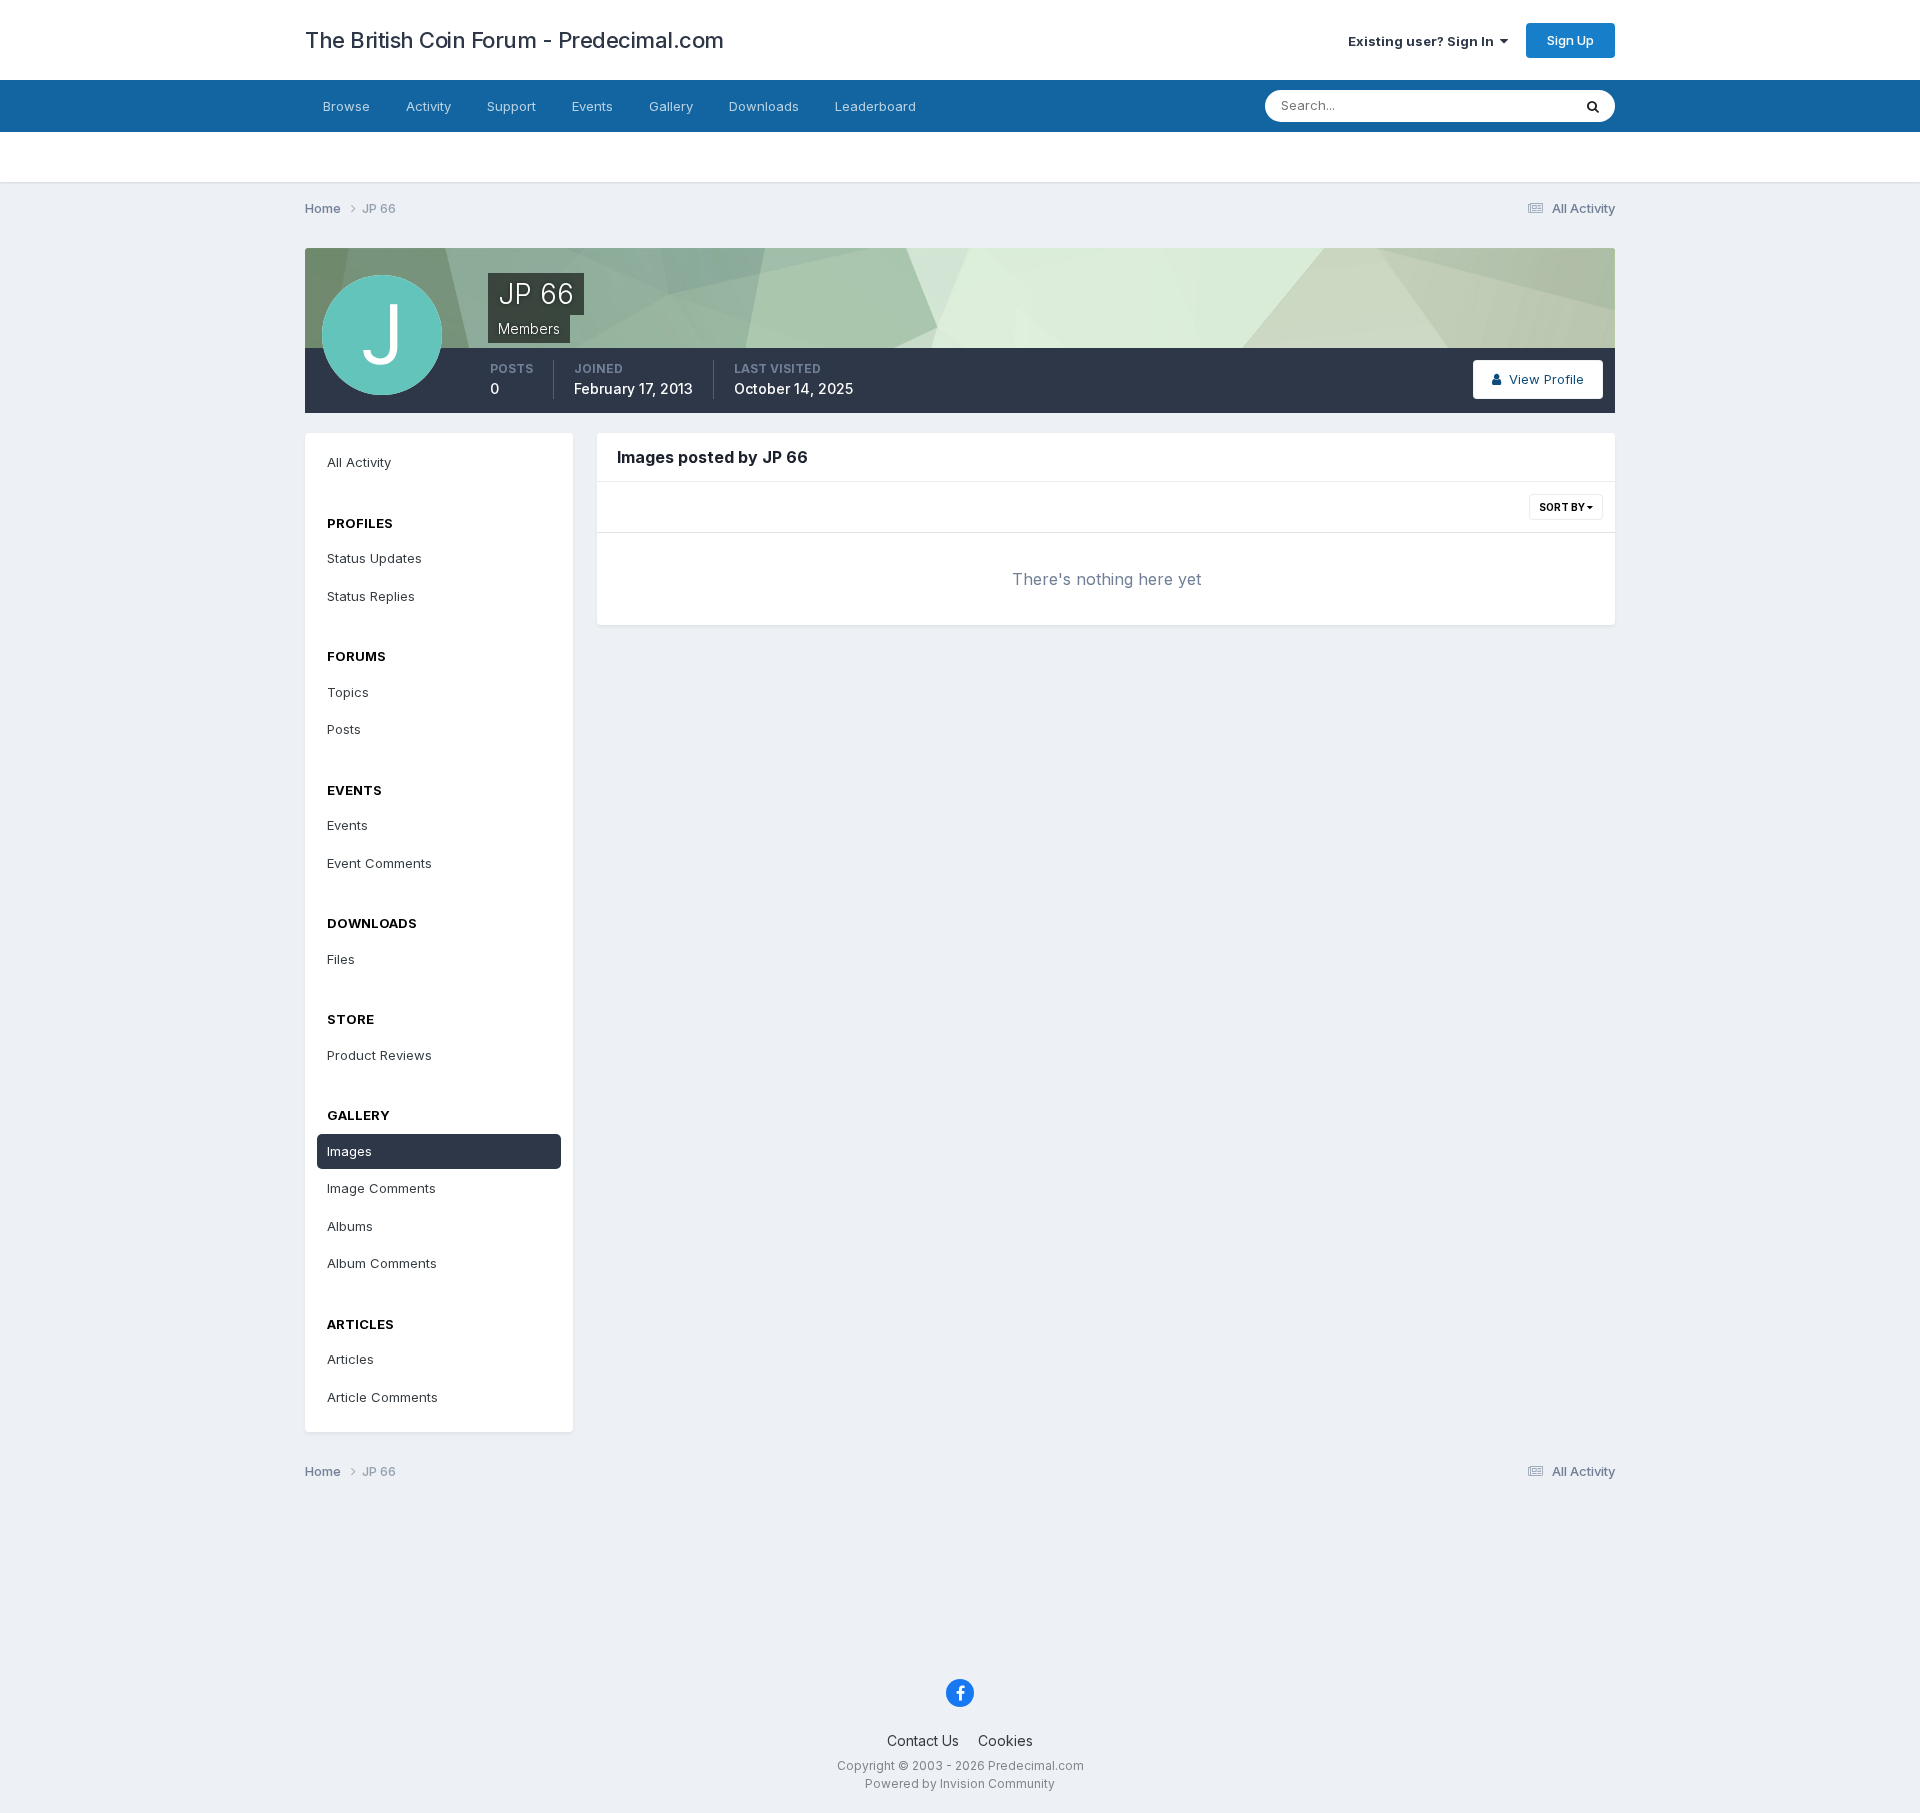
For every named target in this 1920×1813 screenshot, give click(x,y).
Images (349, 1151)
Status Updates (1498, 105)
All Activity (359, 462)
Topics (348, 692)
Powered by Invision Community (960, 1783)
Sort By (1563, 507)
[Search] (1593, 106)
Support (511, 106)
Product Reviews (379, 1055)
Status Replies (371, 596)
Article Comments (382, 1397)
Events (592, 106)
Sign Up (1570, 40)
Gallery (671, 106)
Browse (346, 106)
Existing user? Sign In (1424, 41)
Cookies (1005, 1740)
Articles (350, 1359)
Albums (350, 1226)
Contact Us (923, 1740)
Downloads (764, 106)
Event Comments (379, 863)
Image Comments (381, 1188)
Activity (428, 106)
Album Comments (382, 1263)
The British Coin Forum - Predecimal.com (514, 40)
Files (341, 959)
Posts (344, 729)
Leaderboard (875, 106)
